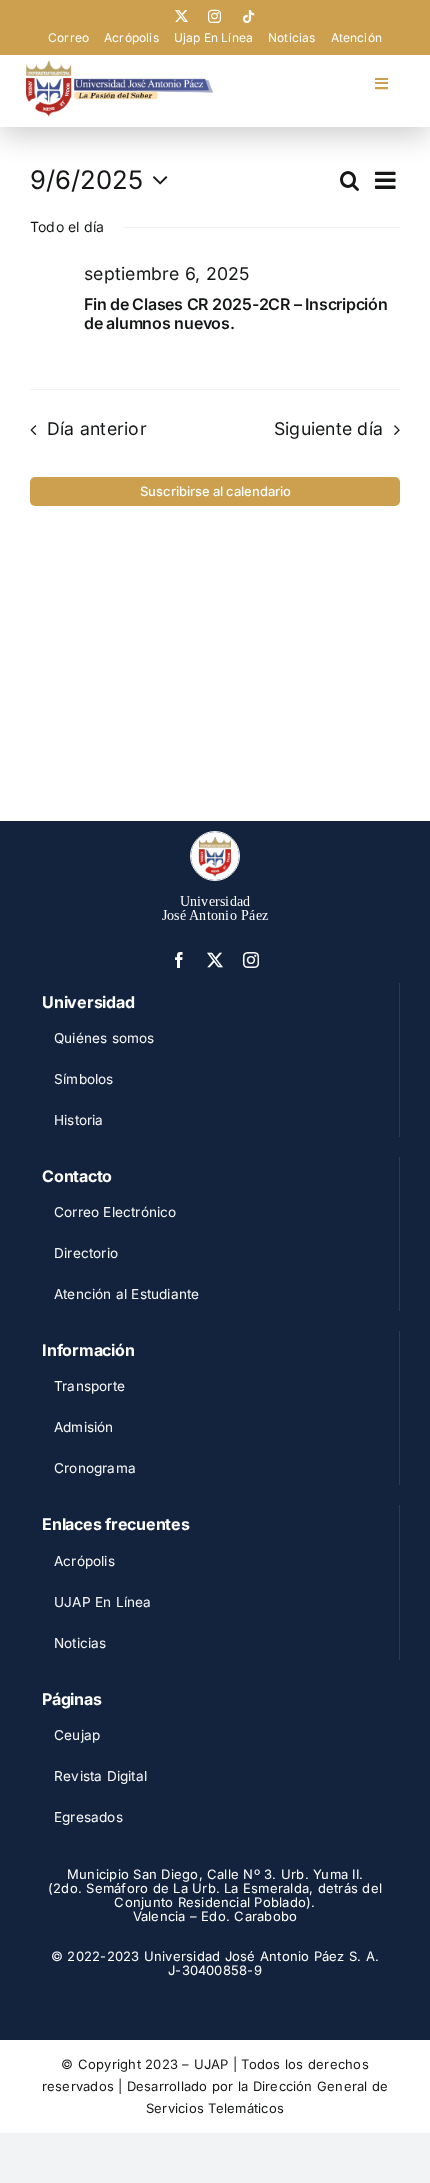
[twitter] (181, 16)
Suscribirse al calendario (215, 491)
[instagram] (214, 16)
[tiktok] (248, 16)
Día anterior (97, 428)
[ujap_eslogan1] (119, 68)
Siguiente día (328, 428)
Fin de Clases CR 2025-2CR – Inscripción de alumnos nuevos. (236, 313)
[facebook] (179, 960)
